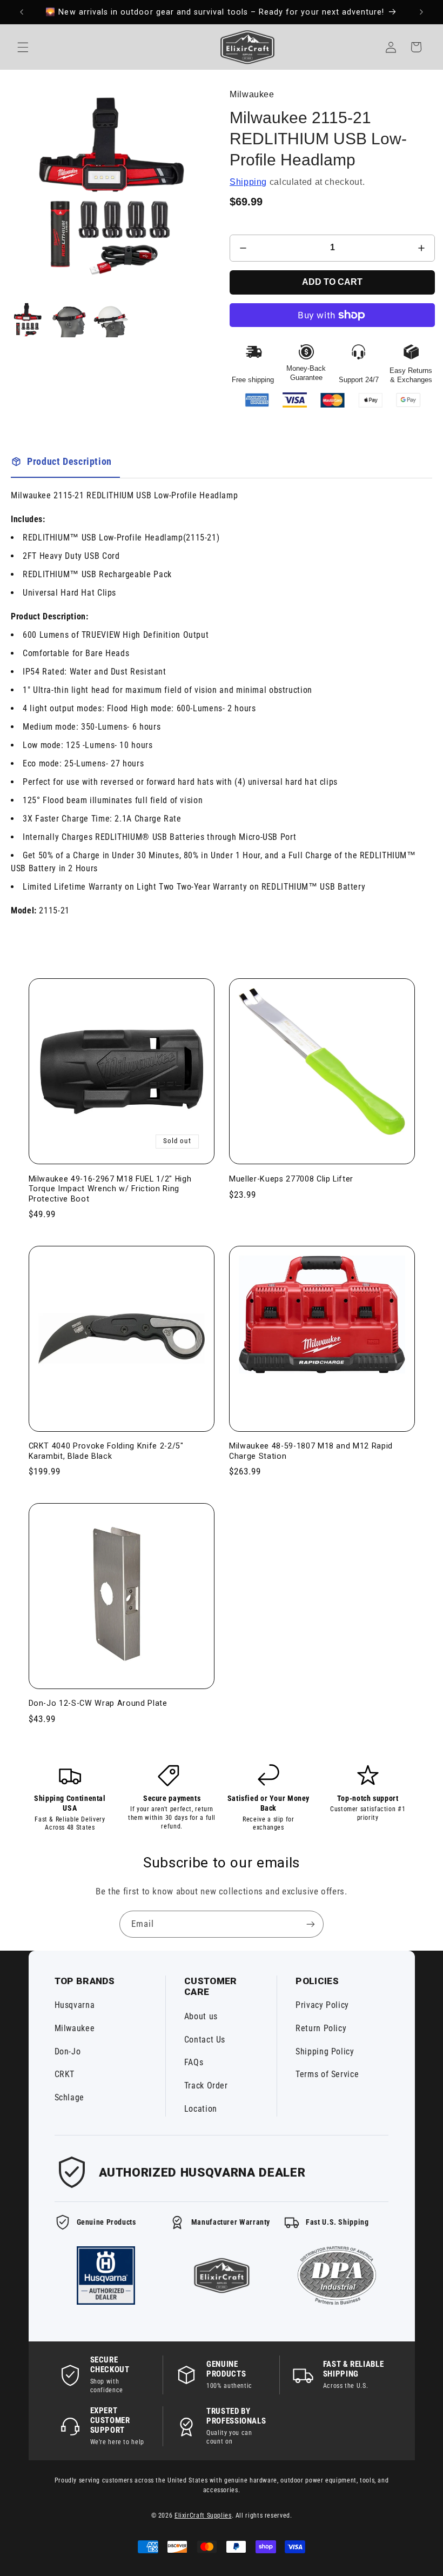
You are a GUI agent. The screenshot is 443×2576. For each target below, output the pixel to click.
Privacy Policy (322, 2005)
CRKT (65, 2074)
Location (201, 2109)
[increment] (421, 248)
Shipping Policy (325, 2051)
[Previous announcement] (22, 12)
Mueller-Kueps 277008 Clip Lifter (291, 1179)
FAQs (194, 2062)
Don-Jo (68, 2051)
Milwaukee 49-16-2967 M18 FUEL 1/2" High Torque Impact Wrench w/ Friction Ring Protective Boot (110, 1189)
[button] (23, 47)
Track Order (206, 2086)
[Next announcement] (421, 12)
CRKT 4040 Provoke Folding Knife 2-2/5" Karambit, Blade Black (106, 1451)
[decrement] (243, 248)
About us (201, 2016)
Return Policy (321, 2028)
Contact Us (205, 2040)
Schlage (69, 2097)
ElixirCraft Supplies (203, 2515)
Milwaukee (75, 2028)
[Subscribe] (311, 1924)
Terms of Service (327, 2074)
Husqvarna (75, 2005)
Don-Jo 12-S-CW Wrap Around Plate (98, 1703)
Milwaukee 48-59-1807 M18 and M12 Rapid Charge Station (311, 1451)
